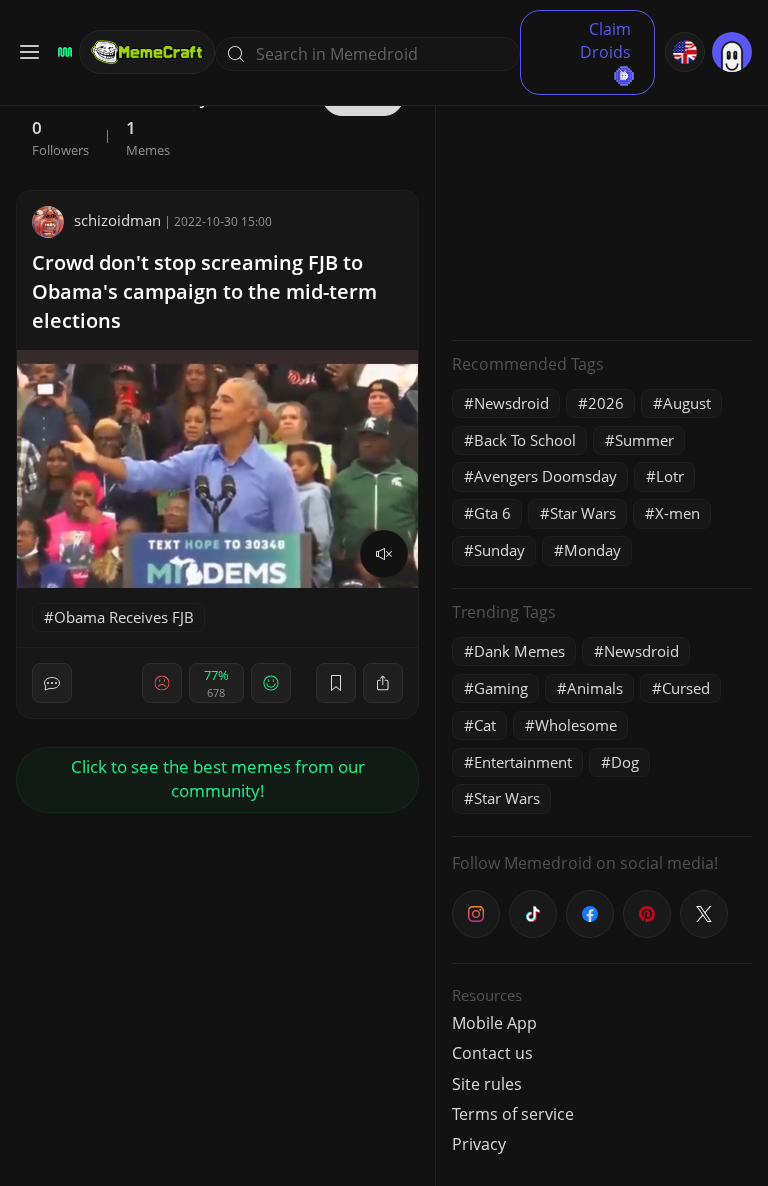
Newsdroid (511, 403)
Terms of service (513, 1114)
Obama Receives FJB (124, 617)
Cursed (686, 688)
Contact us (492, 1053)
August (687, 403)
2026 (606, 403)
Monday (592, 550)
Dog (625, 762)
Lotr (670, 476)
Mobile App (494, 1023)
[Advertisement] (602, 200)
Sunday (499, 550)
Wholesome (576, 725)
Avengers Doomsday (545, 476)
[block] (383, 683)
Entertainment (523, 762)
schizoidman (117, 220)
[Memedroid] (62, 52)
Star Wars (583, 513)
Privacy (479, 1144)
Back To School (525, 440)
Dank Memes (519, 651)
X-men (677, 513)
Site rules (487, 1084)
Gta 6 (492, 513)
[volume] (384, 554)
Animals (595, 688)
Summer (644, 440)
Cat (485, 725)
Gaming (501, 688)
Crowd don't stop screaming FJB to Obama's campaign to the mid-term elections (204, 291)
